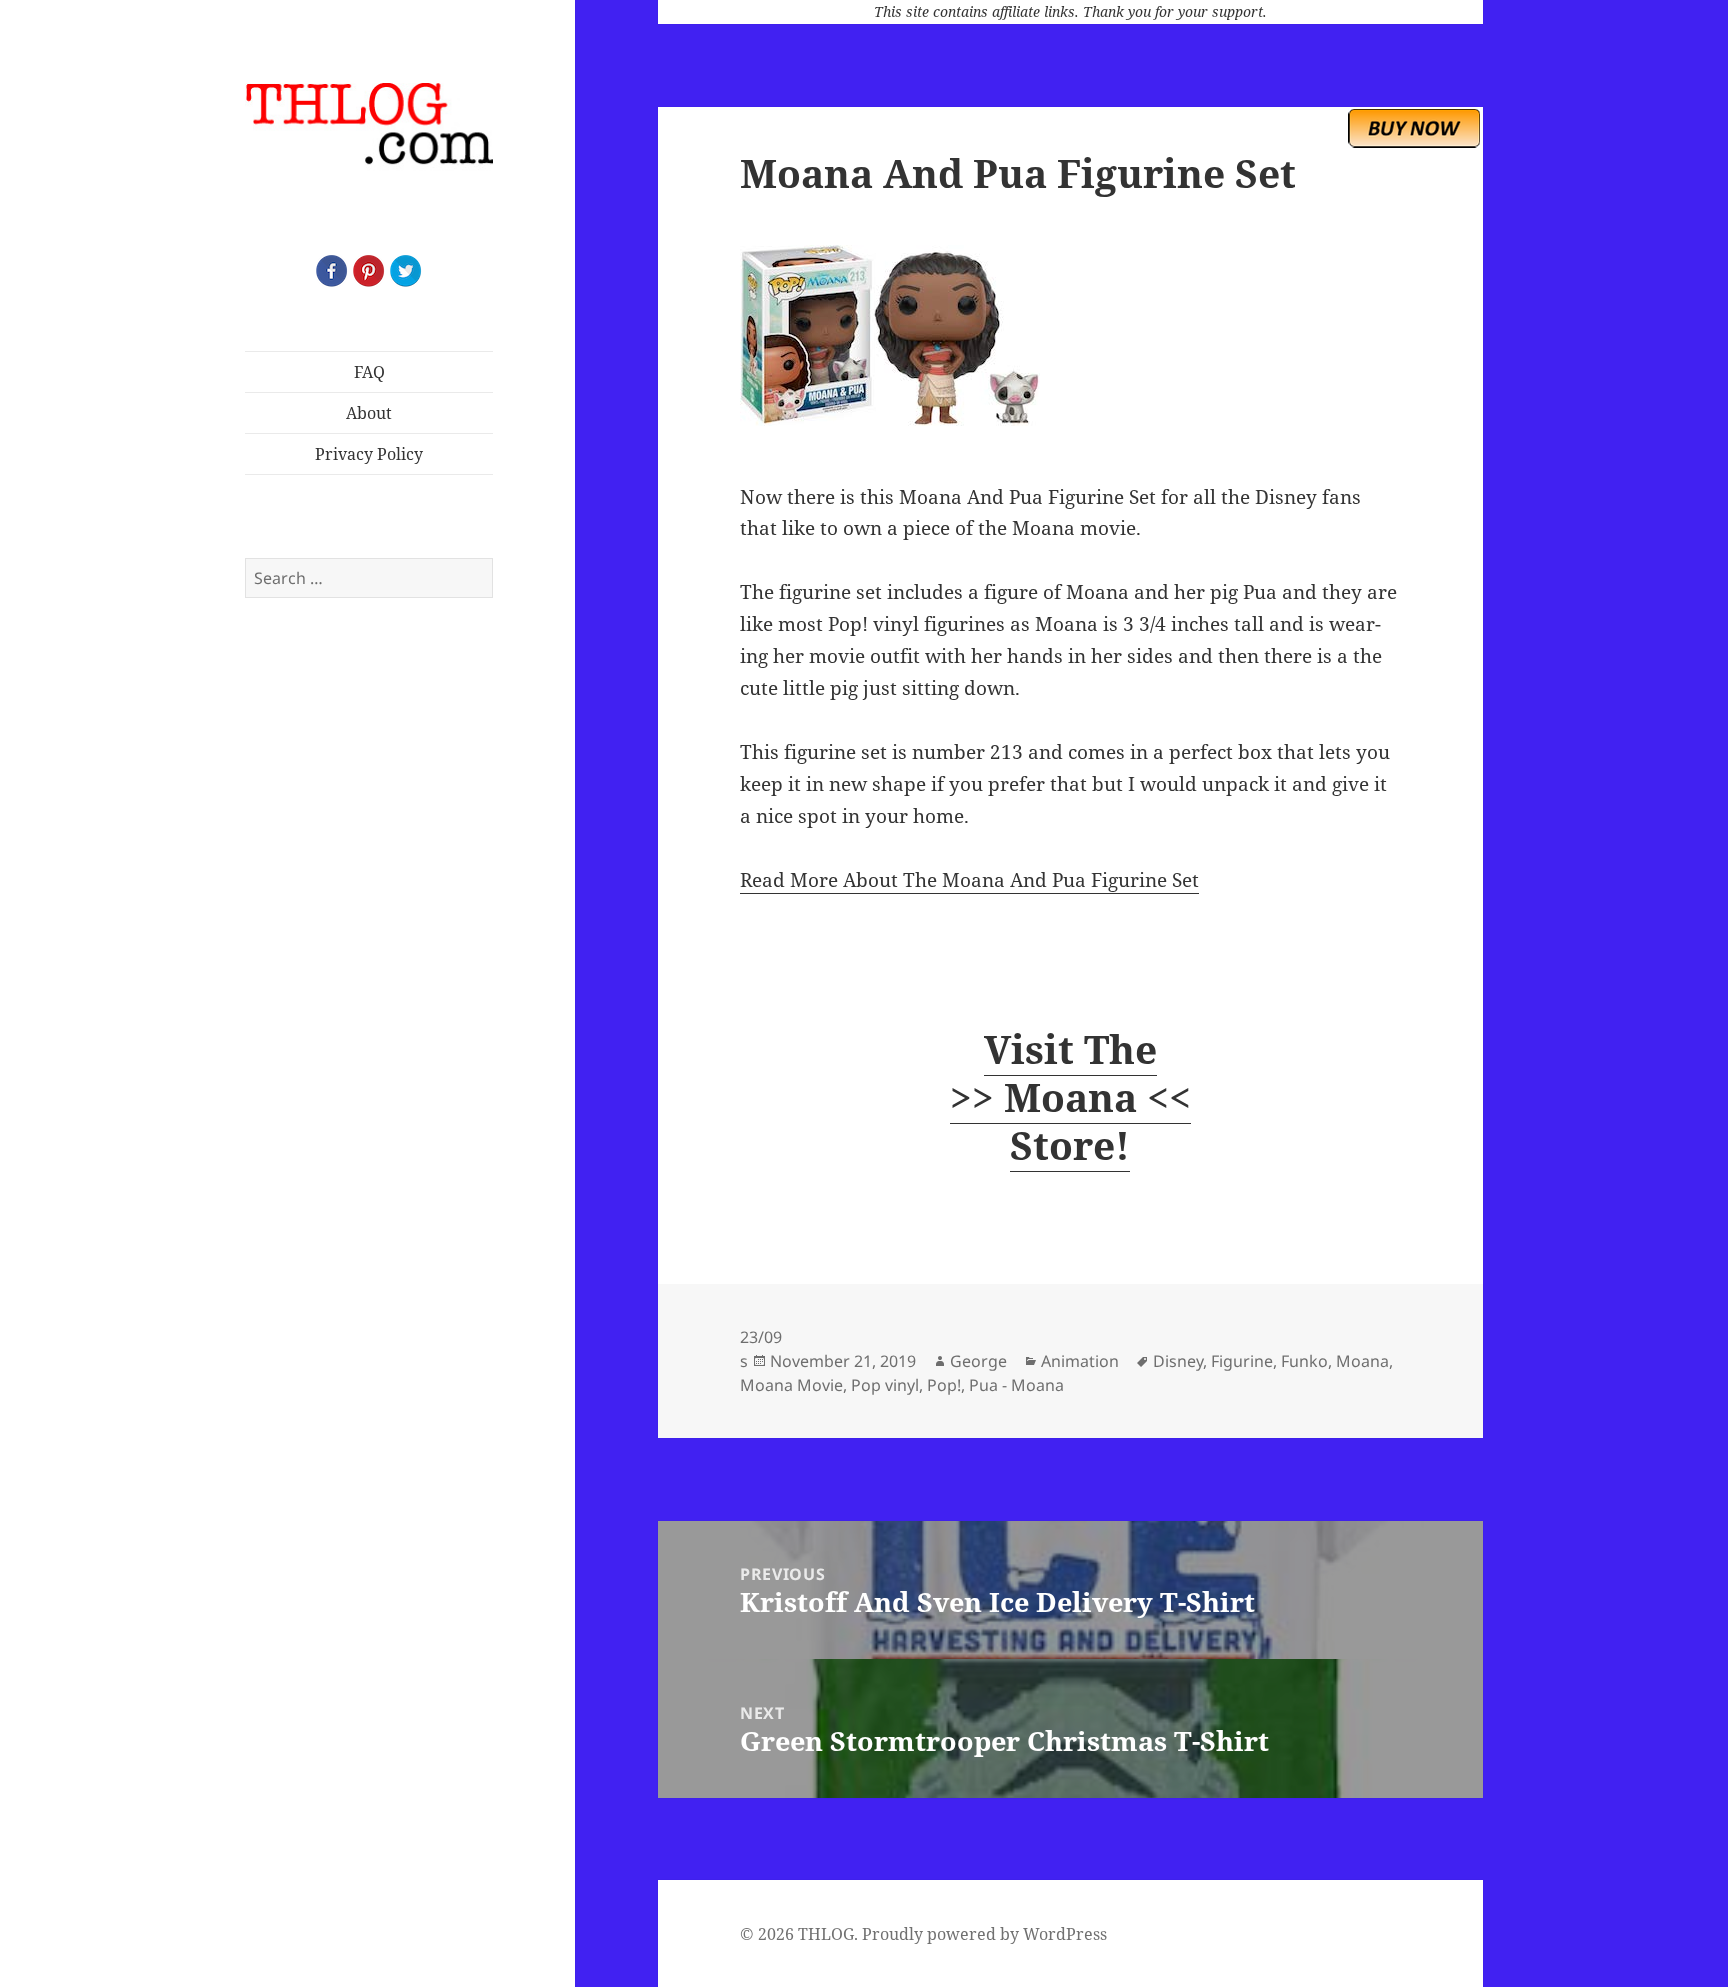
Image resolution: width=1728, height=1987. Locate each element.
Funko (1304, 1361)
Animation (1080, 1361)
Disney (1178, 1361)
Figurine (1242, 1361)
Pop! (944, 1385)
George (978, 1361)
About (369, 413)
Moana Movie (791, 1385)
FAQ (369, 372)
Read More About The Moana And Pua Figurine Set (969, 880)
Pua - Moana (1016, 1385)
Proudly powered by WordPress (984, 1934)
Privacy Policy (369, 454)
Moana (1362, 1361)
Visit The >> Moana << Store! (1070, 1096)
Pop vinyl (885, 1385)
